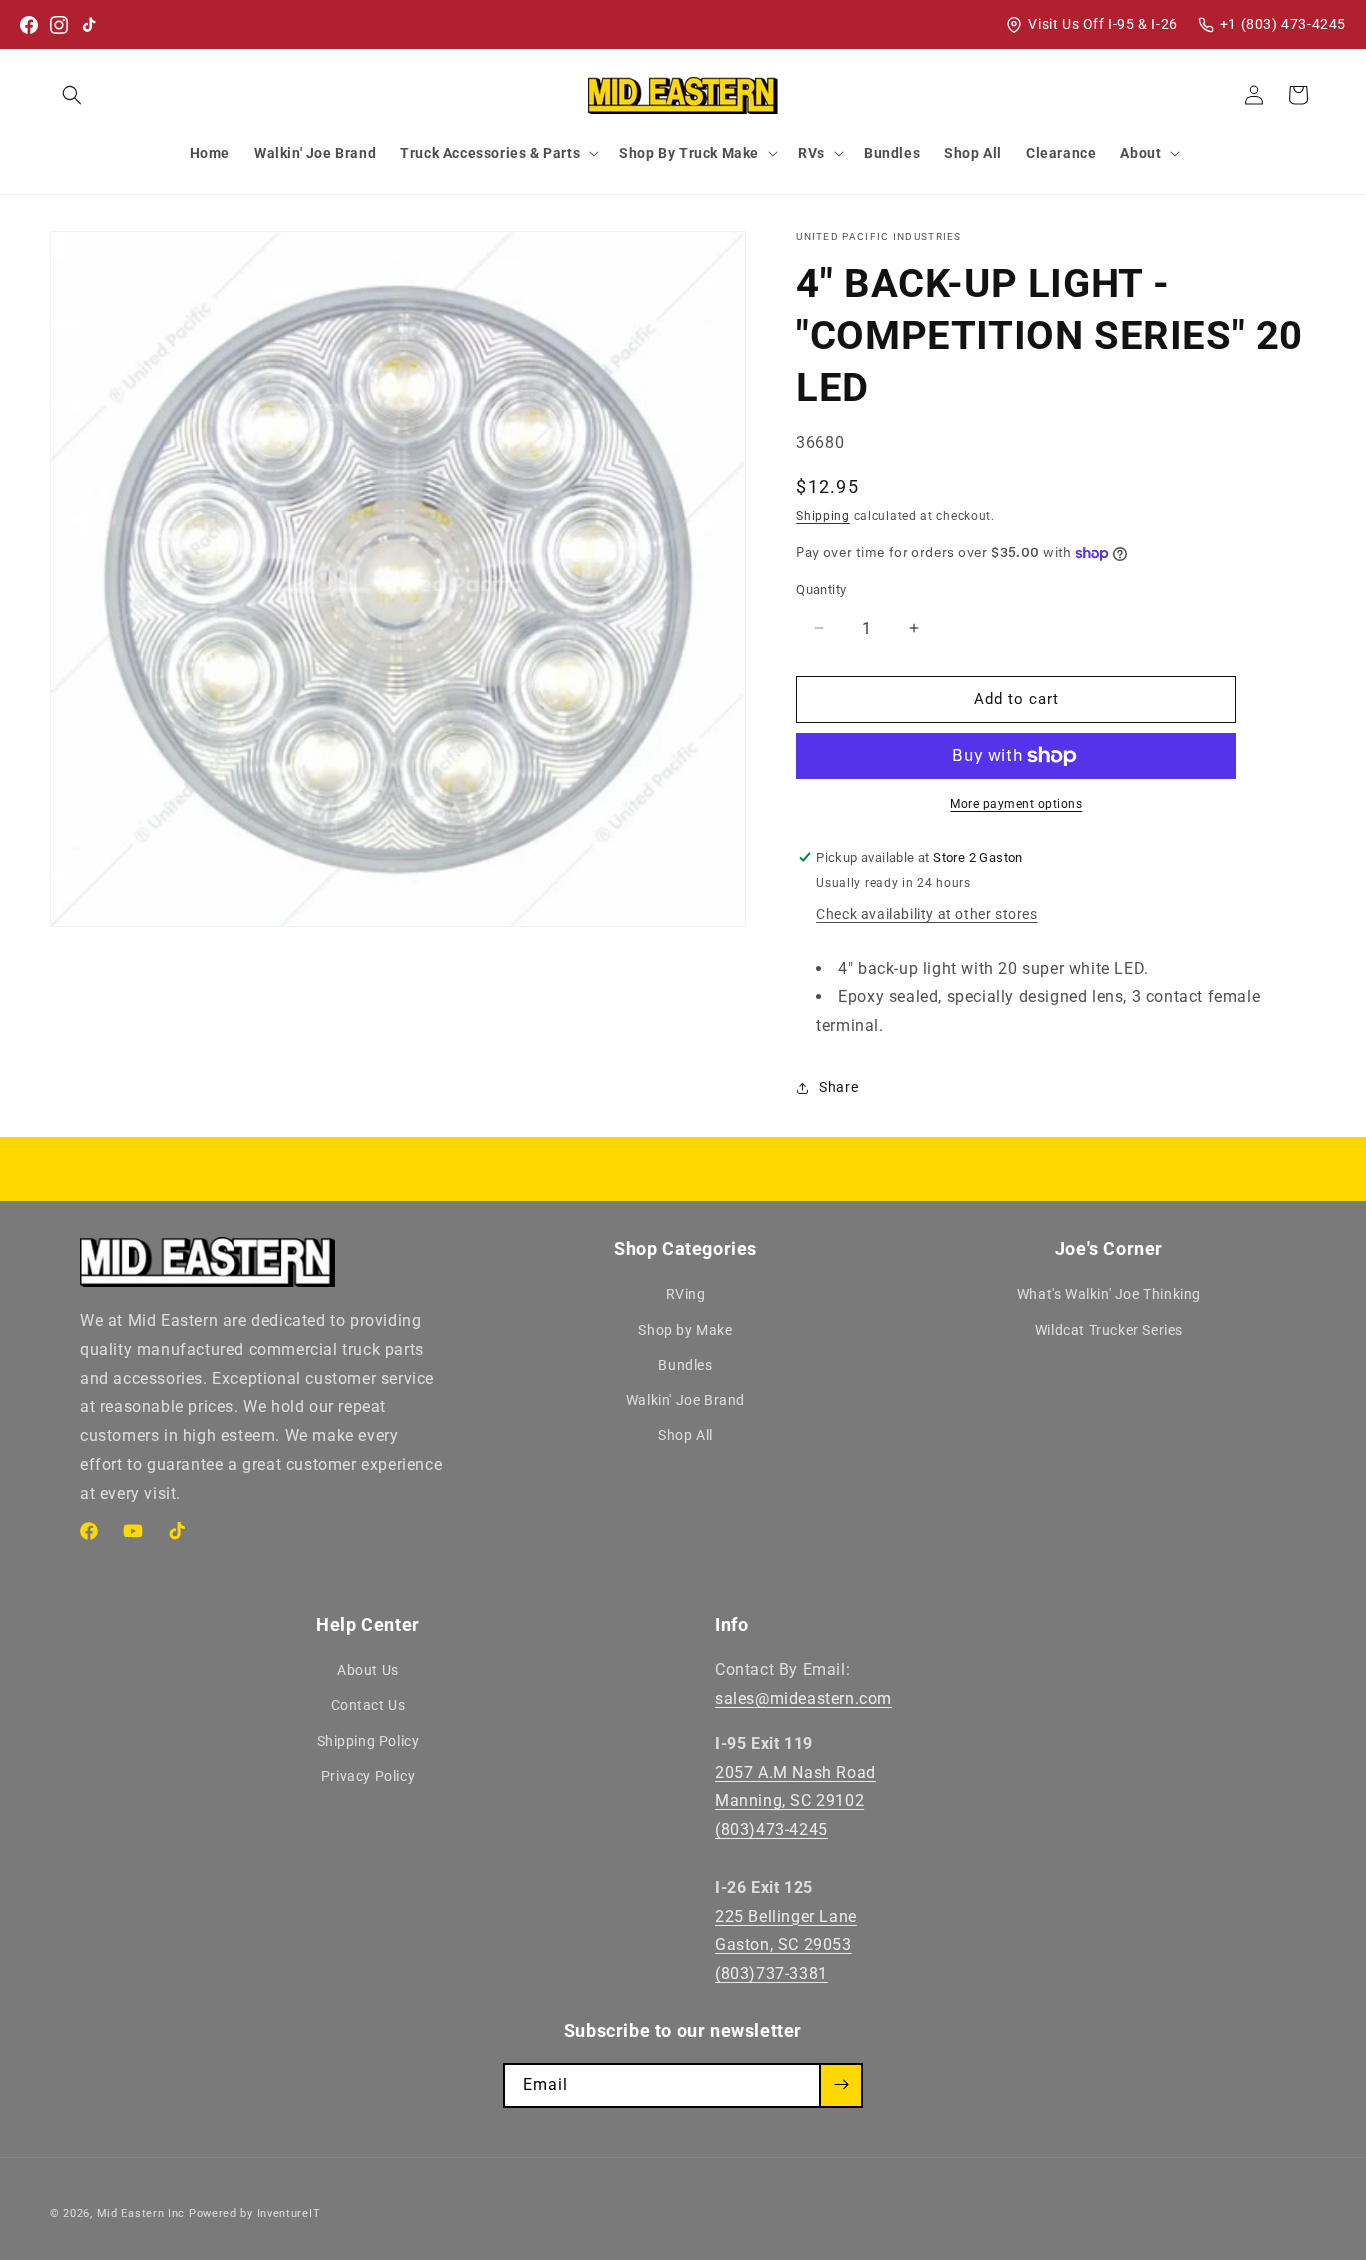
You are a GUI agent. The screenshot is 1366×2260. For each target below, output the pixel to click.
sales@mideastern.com (803, 1698)
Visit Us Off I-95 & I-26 (1102, 24)
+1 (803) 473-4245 (1283, 24)
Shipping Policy (368, 1741)
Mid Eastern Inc (141, 2213)
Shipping (823, 516)
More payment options (1016, 804)
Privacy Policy (368, 1776)
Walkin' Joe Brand (685, 1400)
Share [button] (838, 1087)
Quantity (821, 589)
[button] (72, 95)
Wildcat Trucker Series (1109, 1330)
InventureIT (289, 2213)
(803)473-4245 (771, 1829)
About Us (368, 1670)
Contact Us (368, 1705)
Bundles (685, 1365)
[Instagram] (59, 25)
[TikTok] (89, 25)
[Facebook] (29, 25)
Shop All (685, 1435)
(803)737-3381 (771, 1973)
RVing (686, 1295)
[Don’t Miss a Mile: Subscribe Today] (841, 2084)
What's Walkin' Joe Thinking (1109, 1295)
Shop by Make (685, 1330)
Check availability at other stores (926, 914)
